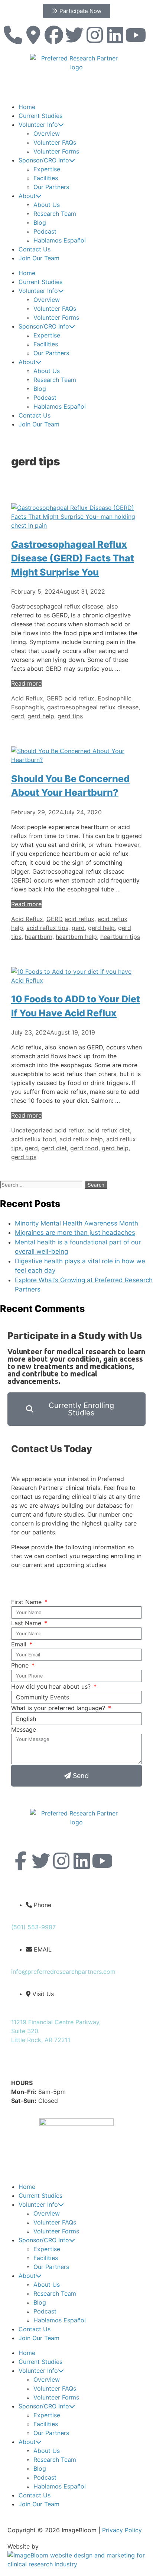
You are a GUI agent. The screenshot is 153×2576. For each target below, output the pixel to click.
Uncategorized (32, 1130)
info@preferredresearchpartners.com (63, 1972)
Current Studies (40, 116)
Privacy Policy (122, 2530)
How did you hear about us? (52, 1686)
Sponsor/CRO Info (44, 160)
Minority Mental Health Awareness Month (76, 1223)
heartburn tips (120, 937)
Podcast (45, 231)
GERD (55, 698)
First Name (27, 1602)
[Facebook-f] (20, 1861)
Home (27, 107)
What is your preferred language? (59, 1708)
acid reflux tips (47, 928)
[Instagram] (95, 35)
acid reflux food (34, 1139)
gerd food (84, 1148)
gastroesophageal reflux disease (93, 707)
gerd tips (70, 716)
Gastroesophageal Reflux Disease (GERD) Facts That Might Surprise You (73, 558)
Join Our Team (39, 258)
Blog (40, 222)
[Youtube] (136, 35)
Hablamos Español (60, 240)
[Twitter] (74, 35)
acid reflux (79, 698)
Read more (26, 683)
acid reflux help (81, 1139)
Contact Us (35, 249)
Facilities (46, 178)
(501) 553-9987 (33, 1927)
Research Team (55, 214)
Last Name (27, 1623)
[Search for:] (42, 1184)
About (27, 196)
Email (20, 1644)
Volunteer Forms (56, 151)
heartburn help (76, 937)
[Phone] (13, 35)
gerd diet (54, 1148)
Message (24, 1729)
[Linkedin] (115, 35)
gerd (18, 716)
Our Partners (51, 187)
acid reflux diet (109, 1130)
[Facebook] (54, 35)
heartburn (39, 937)
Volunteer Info (38, 125)
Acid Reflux (27, 698)
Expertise (47, 169)
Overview (47, 133)
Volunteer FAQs (55, 142)
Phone (21, 1665)
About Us (47, 205)
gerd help (41, 716)
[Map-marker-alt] (33, 35)
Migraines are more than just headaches (75, 1233)
